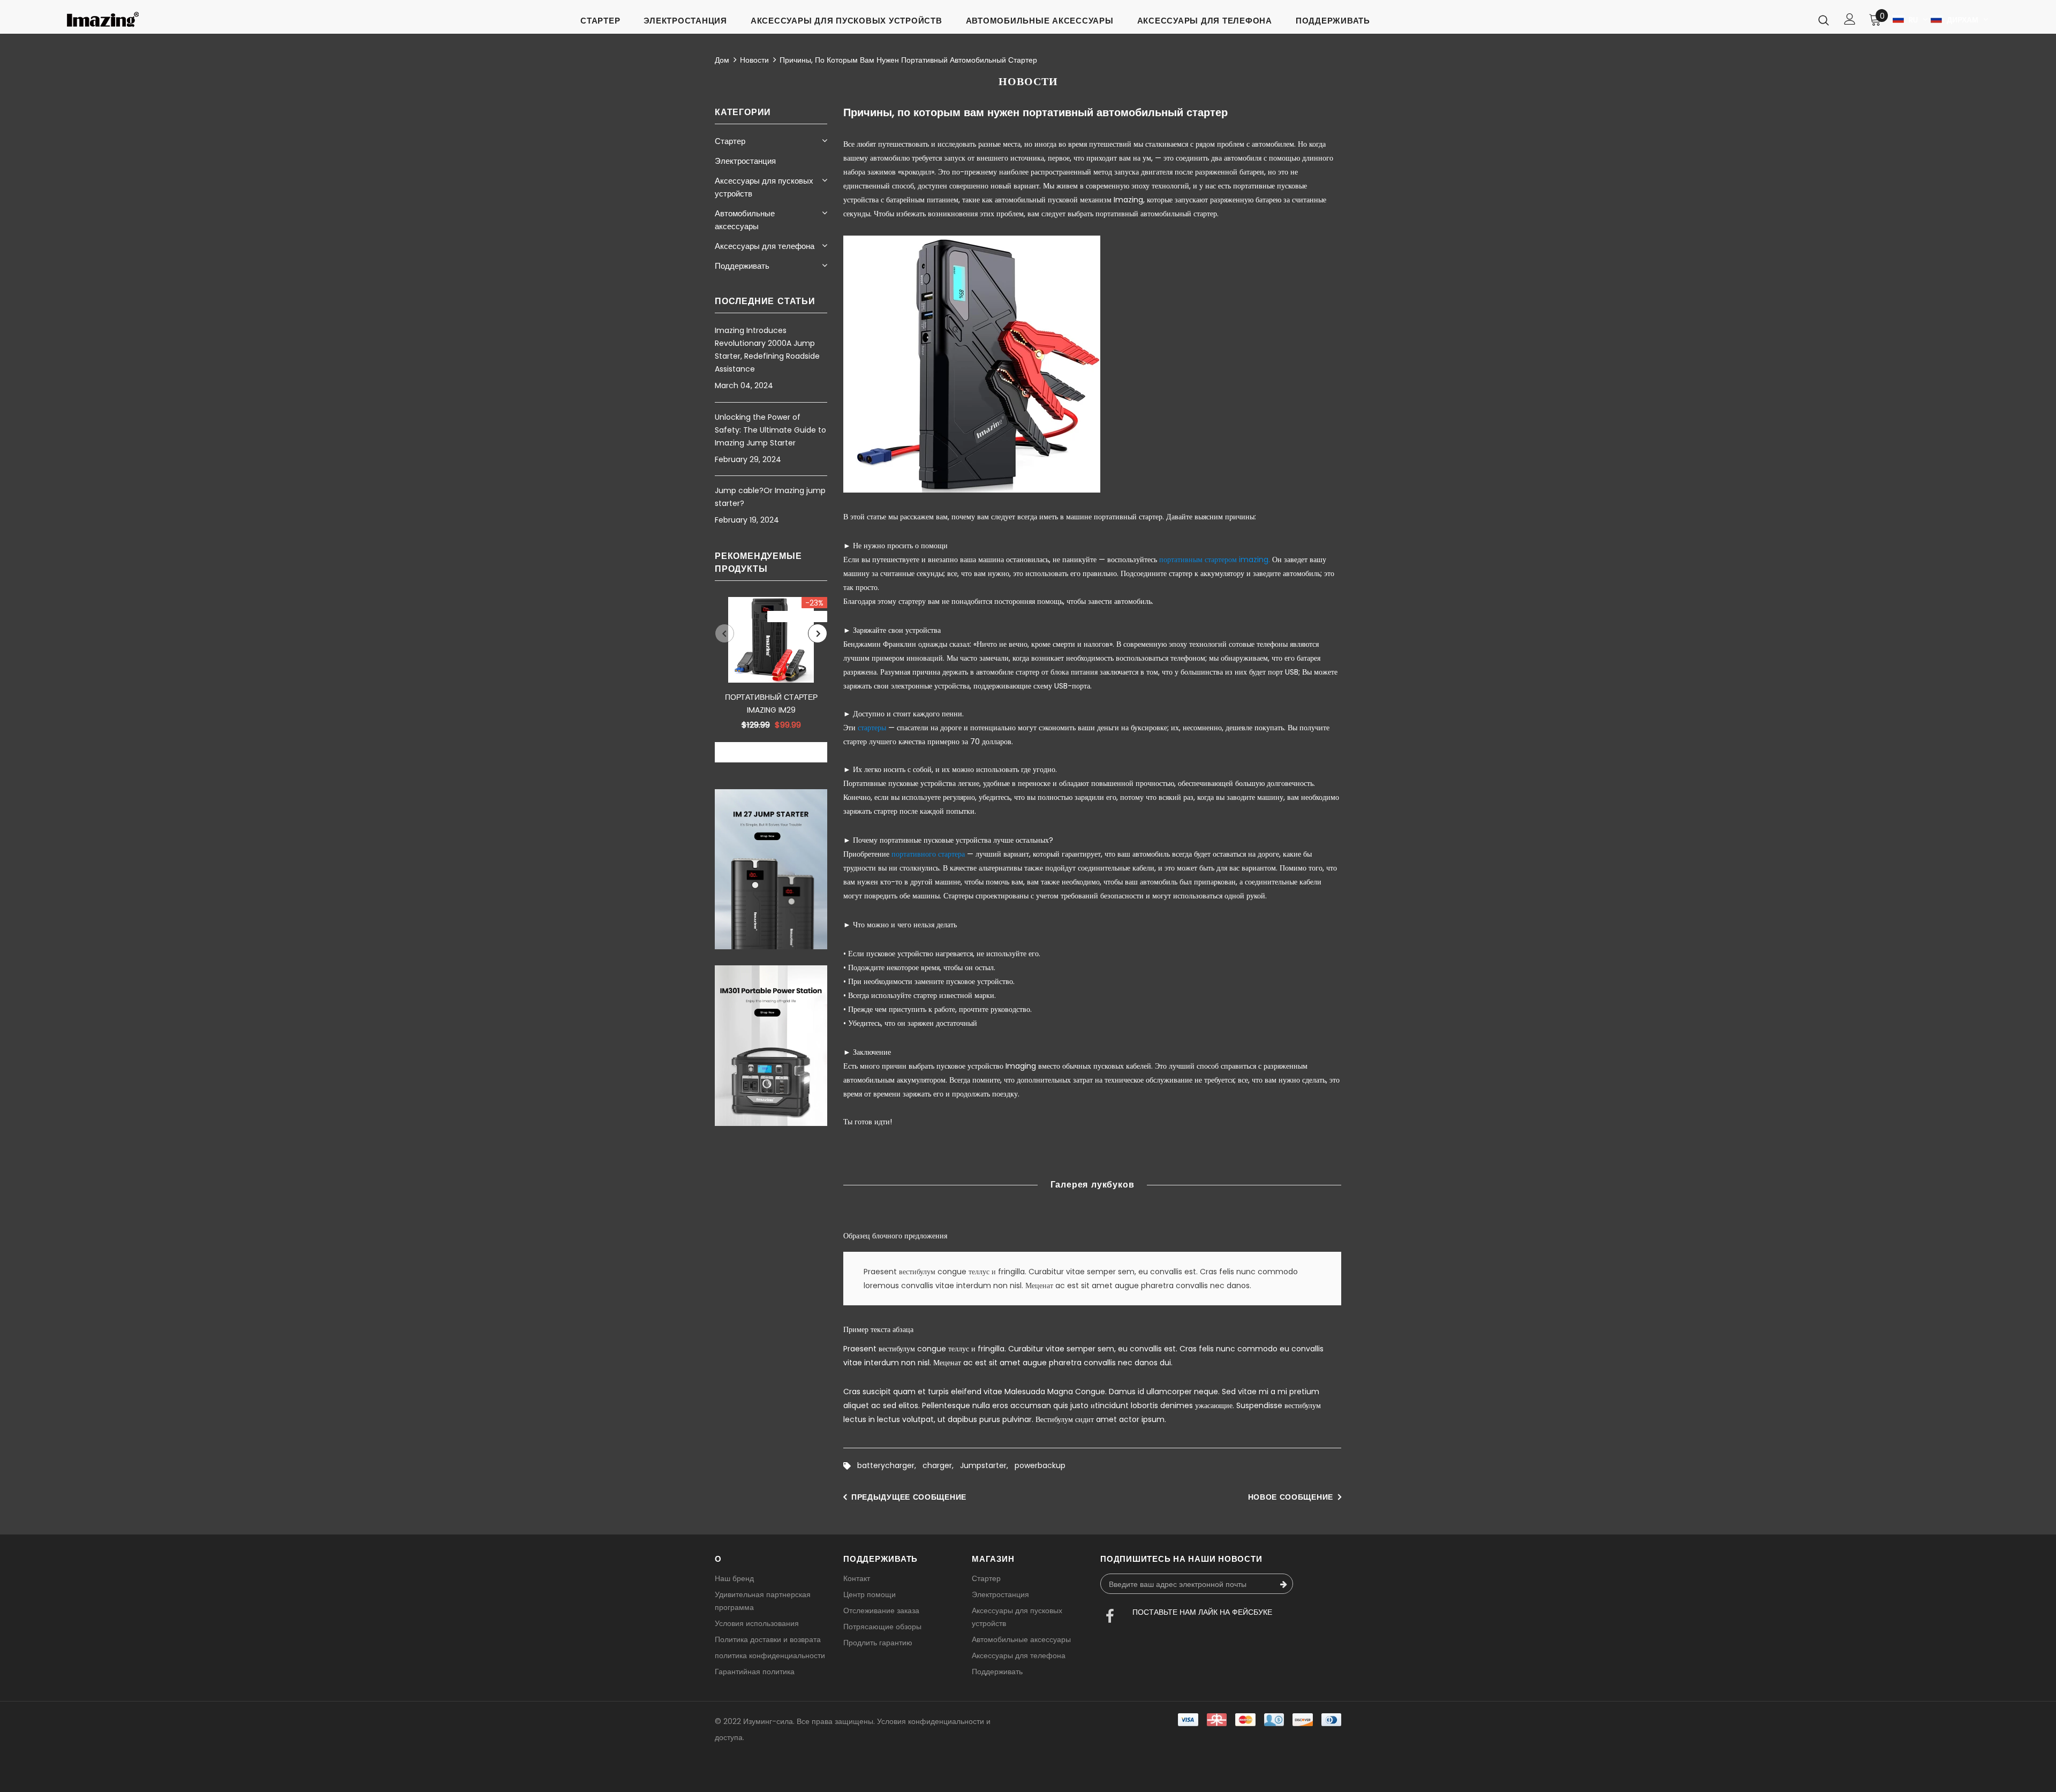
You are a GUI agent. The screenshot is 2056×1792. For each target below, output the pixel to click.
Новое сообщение (1291, 1497)
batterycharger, (890, 1465)
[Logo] (103, 20)
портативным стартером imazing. (1215, 559)
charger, (941, 1465)
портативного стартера (928, 854)
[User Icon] (1850, 19)
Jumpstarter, (987, 1465)
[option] (771, 680)
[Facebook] (1110, 1617)
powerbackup (1040, 1465)
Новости (754, 60)
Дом (722, 60)
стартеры (872, 728)
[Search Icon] (1824, 20)
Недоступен (771, 753)
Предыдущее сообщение (909, 1497)
